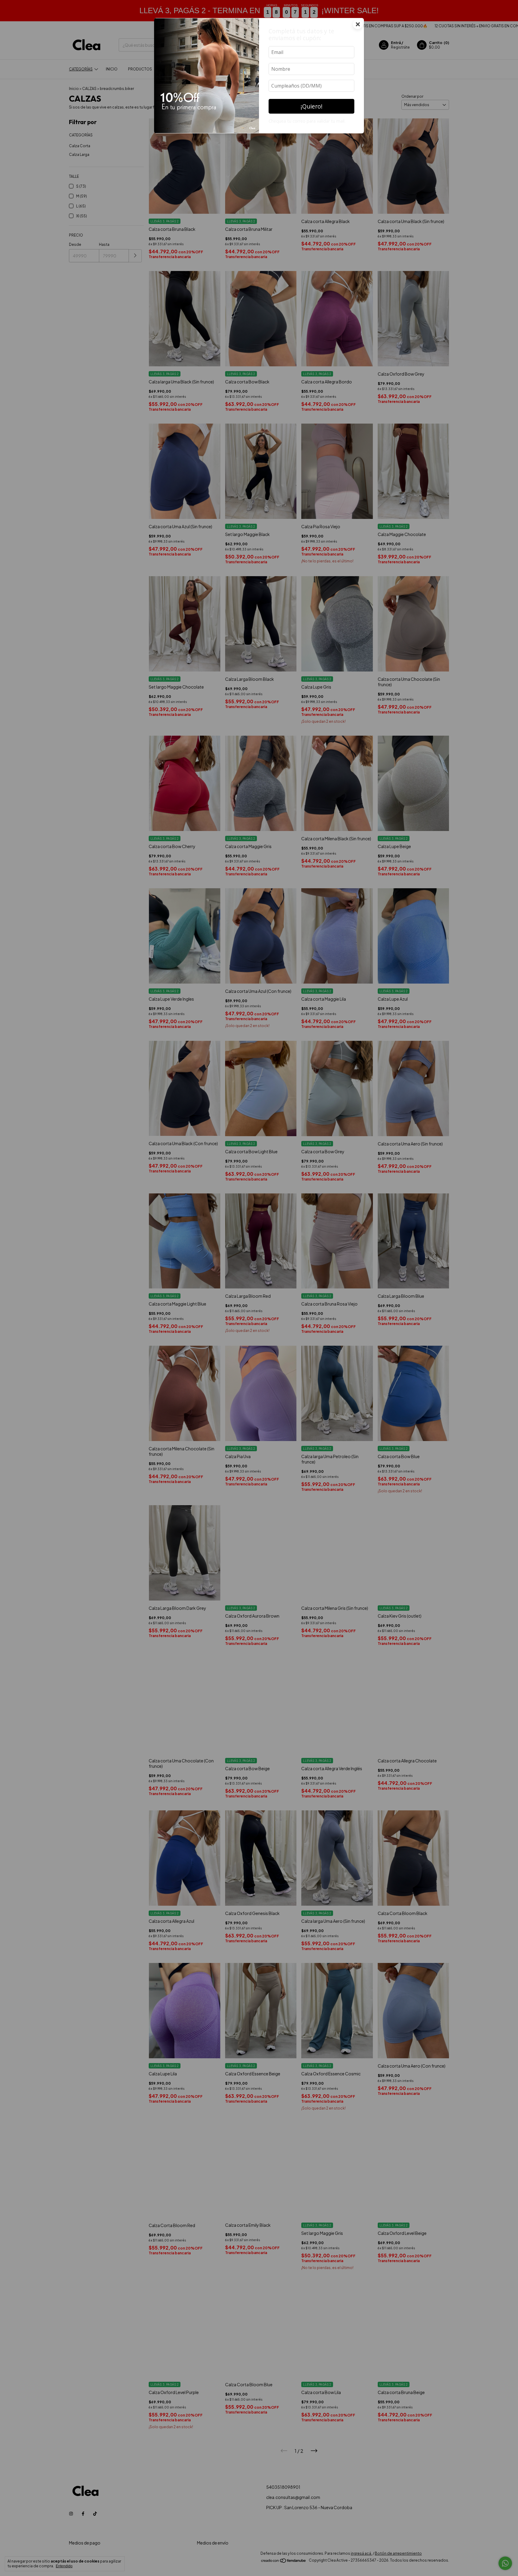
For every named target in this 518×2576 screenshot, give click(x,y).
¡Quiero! (312, 106)
